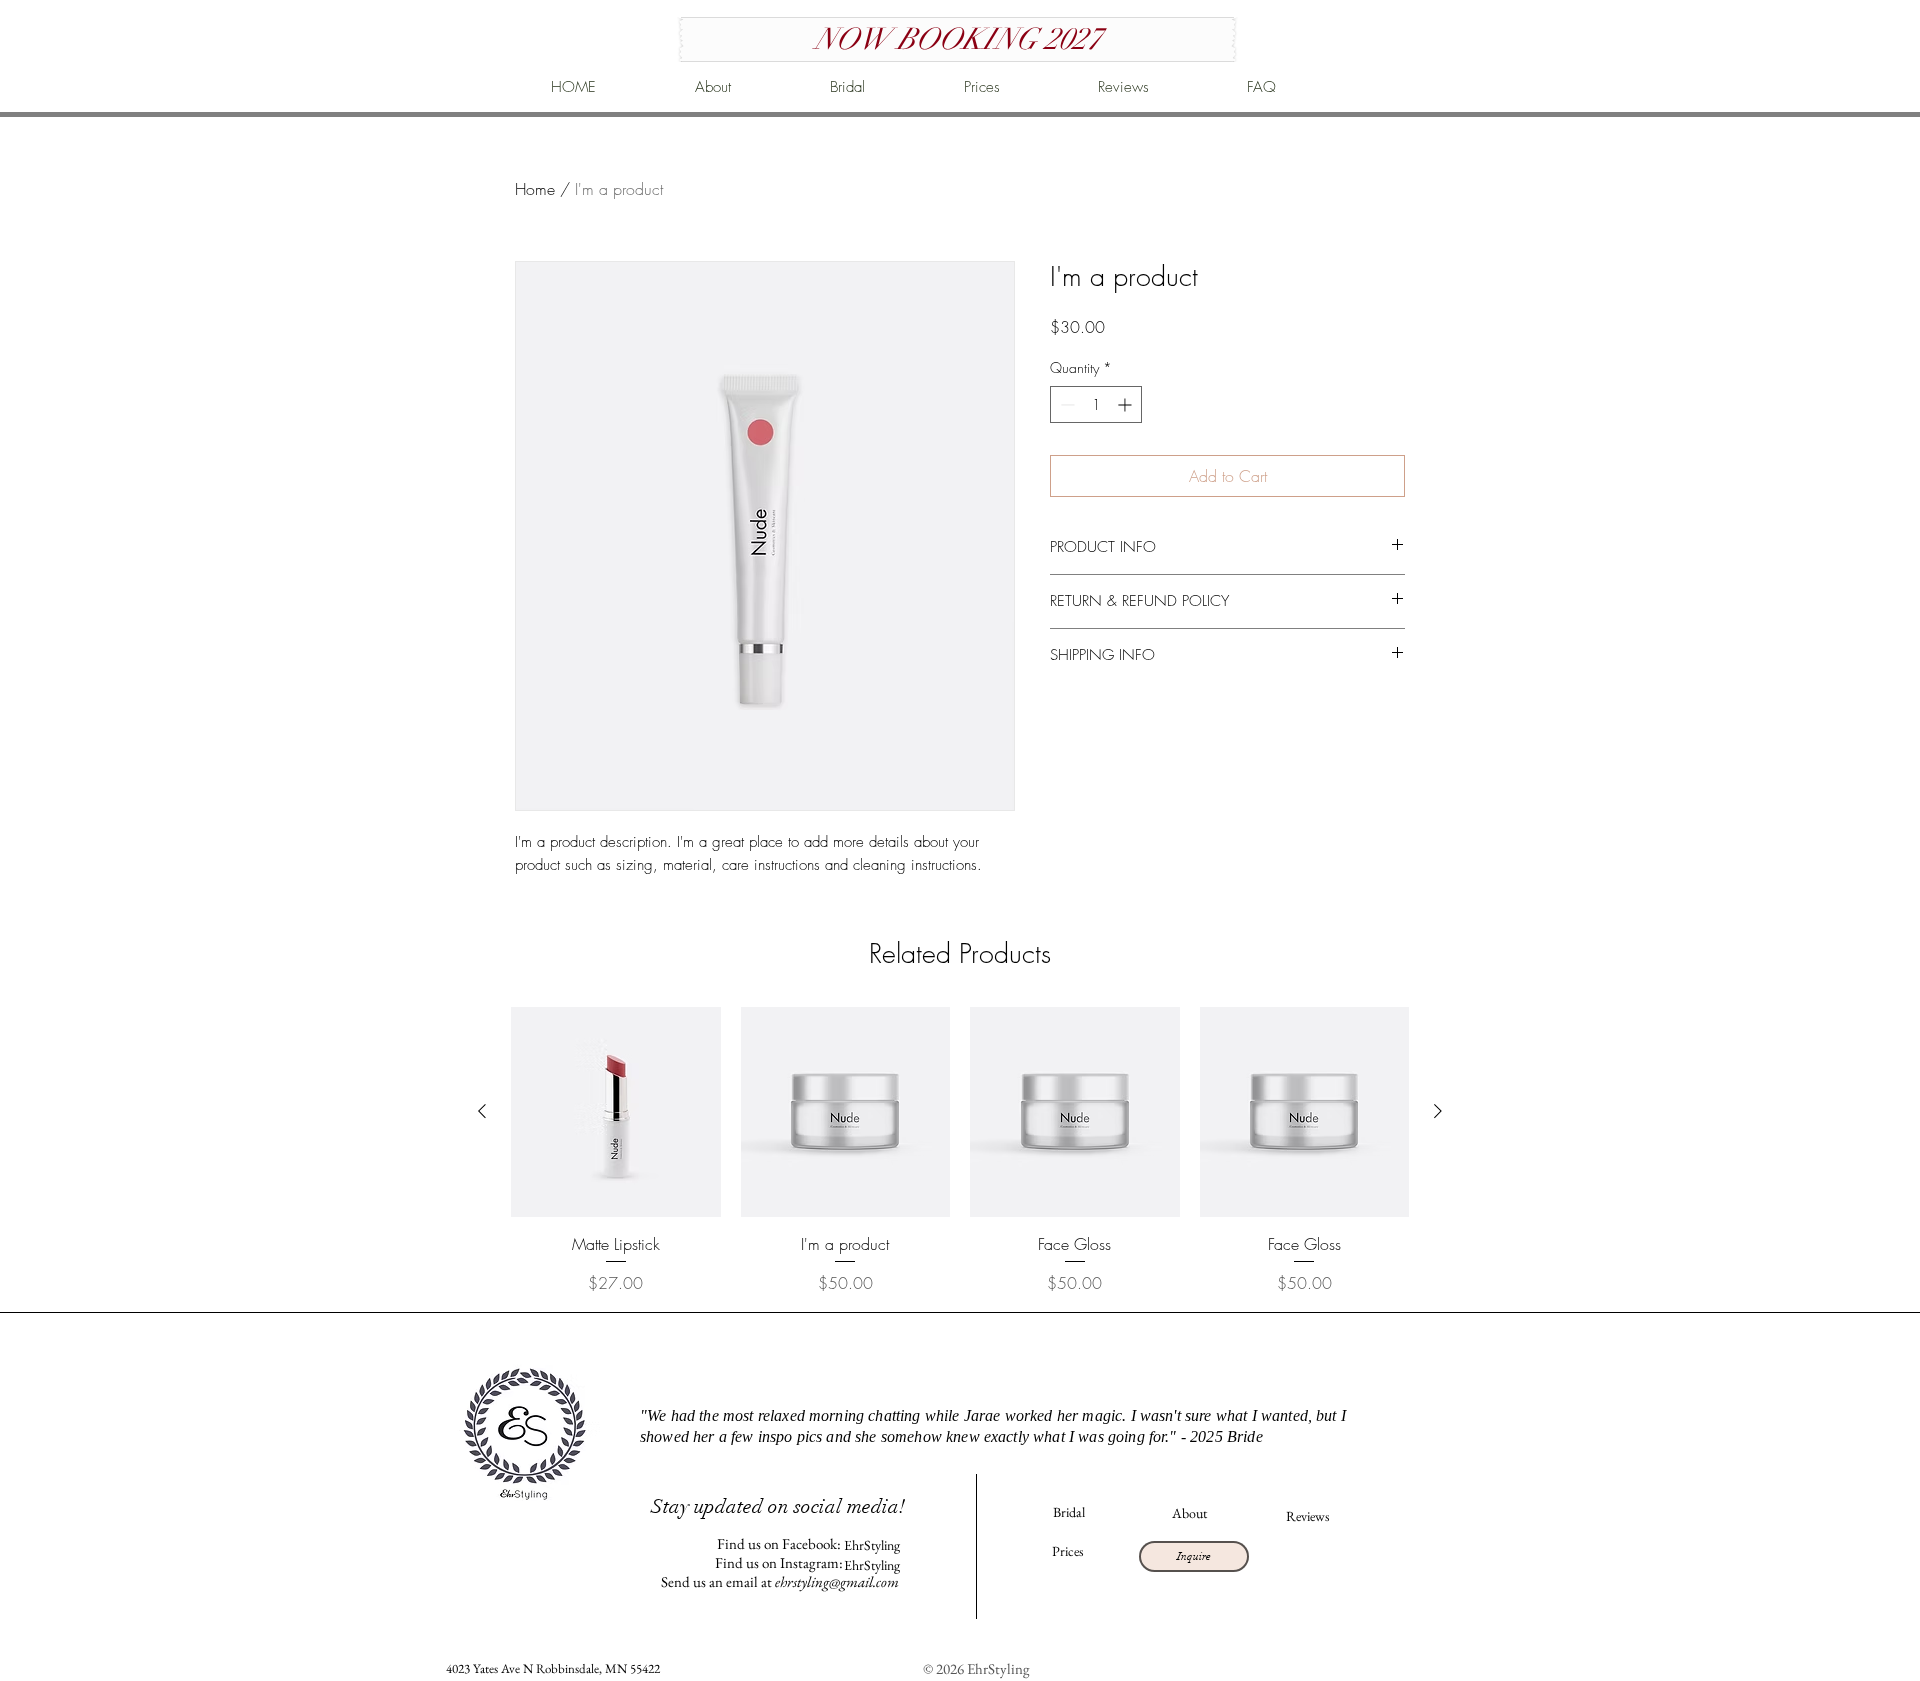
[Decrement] (1065, 404)
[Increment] (1126, 404)
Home (535, 189)
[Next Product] (1438, 1111)
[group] (960, 1151)
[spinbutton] (1096, 404)
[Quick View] (616, 1112)
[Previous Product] (482, 1111)
